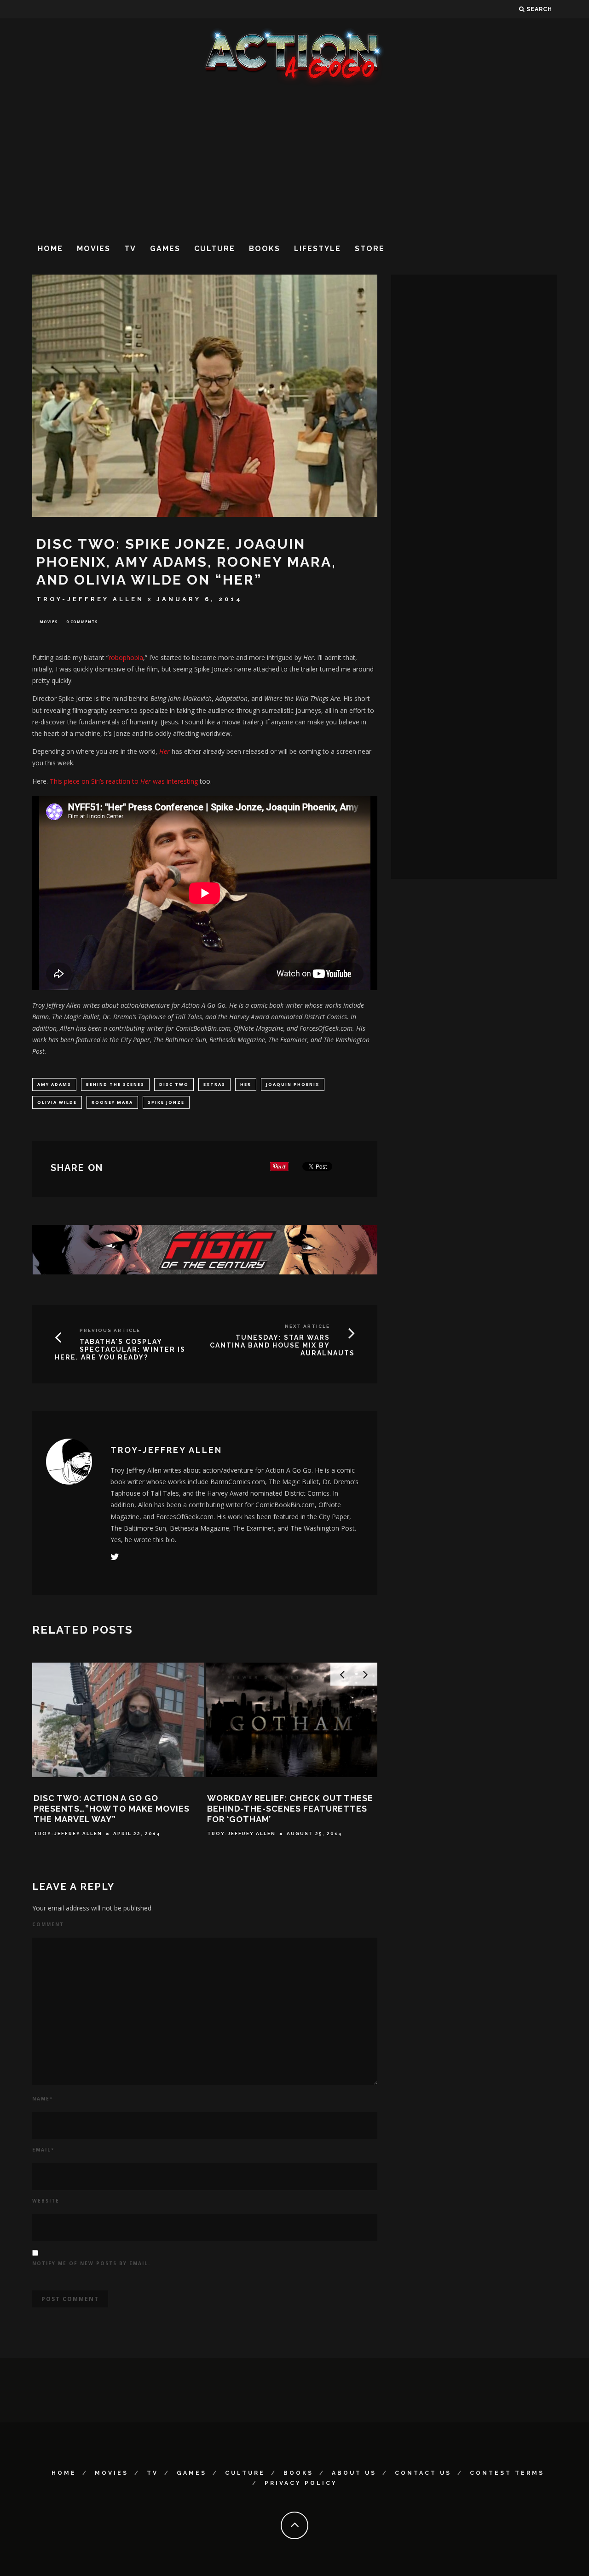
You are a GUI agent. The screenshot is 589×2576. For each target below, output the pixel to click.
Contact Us (423, 2473)
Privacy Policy (301, 2483)
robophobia (126, 657)
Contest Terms (507, 2473)
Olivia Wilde (57, 1102)
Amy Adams (54, 1084)
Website (46, 2201)
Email (43, 2150)
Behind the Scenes (115, 1084)
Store (370, 249)
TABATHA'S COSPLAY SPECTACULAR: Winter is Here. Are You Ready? (120, 1349)
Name (43, 2099)
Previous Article (110, 1330)
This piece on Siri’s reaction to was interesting (124, 781)
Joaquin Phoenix (293, 1084)
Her (246, 1084)
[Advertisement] (294, 161)
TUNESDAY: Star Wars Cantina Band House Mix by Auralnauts (282, 1345)
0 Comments (82, 622)
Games (165, 249)
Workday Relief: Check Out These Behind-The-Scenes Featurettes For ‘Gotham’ (290, 1809)
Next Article (307, 1326)
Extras (214, 1084)
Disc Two (174, 1084)
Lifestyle (318, 249)
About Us (354, 2473)
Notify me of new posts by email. (91, 2263)
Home (50, 249)
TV (130, 249)
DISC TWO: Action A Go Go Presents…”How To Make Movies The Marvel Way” (112, 1809)
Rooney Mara (112, 1102)
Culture (215, 249)
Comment (48, 1924)
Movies (94, 249)
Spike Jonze (166, 1102)
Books (265, 249)
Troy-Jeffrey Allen (90, 599)
